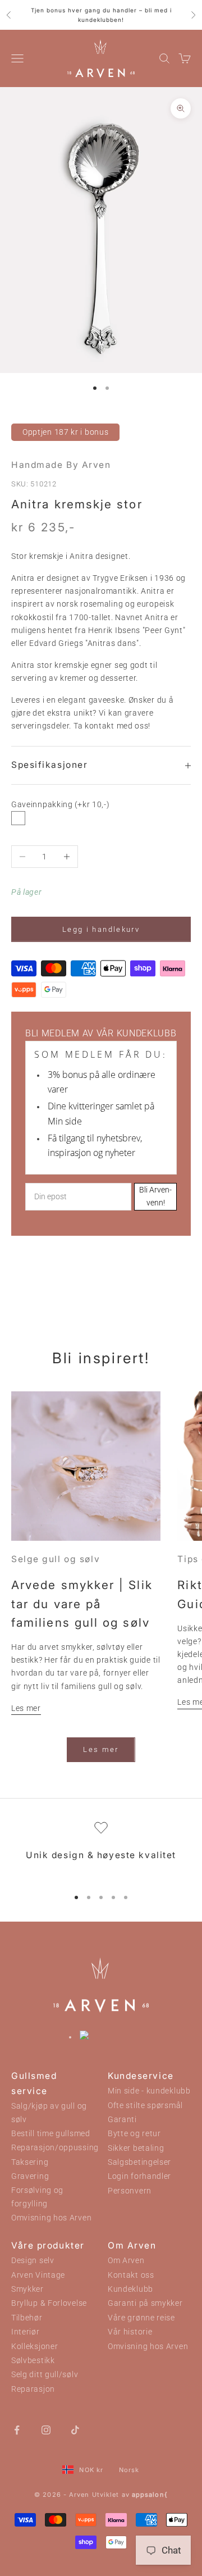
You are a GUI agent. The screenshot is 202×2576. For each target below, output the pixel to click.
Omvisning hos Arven (51, 2218)
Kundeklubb (130, 2289)
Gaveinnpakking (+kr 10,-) (61, 804)
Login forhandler (139, 2176)
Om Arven (126, 2261)
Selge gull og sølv (56, 1559)
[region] (101, 1849)
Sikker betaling (136, 2148)
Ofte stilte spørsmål (145, 2106)
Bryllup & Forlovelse (49, 2303)
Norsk (129, 2470)
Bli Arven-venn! (155, 1196)
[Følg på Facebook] (17, 2429)
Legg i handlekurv (101, 929)
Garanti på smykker (145, 2303)
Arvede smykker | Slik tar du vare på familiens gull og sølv (82, 1604)
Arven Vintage (38, 2275)
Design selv (33, 2261)
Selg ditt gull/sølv (45, 2375)
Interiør (26, 2332)
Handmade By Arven (61, 465)
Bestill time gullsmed (51, 2134)
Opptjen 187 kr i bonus (65, 432)
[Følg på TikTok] (75, 2429)
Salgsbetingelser (139, 2162)
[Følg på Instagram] (46, 2429)
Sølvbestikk (33, 2361)
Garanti (122, 2120)
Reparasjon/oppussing (55, 2148)
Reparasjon (33, 2389)
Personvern (130, 2191)
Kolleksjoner (35, 2347)
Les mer (26, 1708)
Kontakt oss (131, 2275)
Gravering (30, 2176)
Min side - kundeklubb (149, 2091)
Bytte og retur (134, 2134)
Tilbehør (27, 2318)
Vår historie (130, 2332)
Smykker (27, 2289)
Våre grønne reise (141, 2318)
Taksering (30, 2162)
